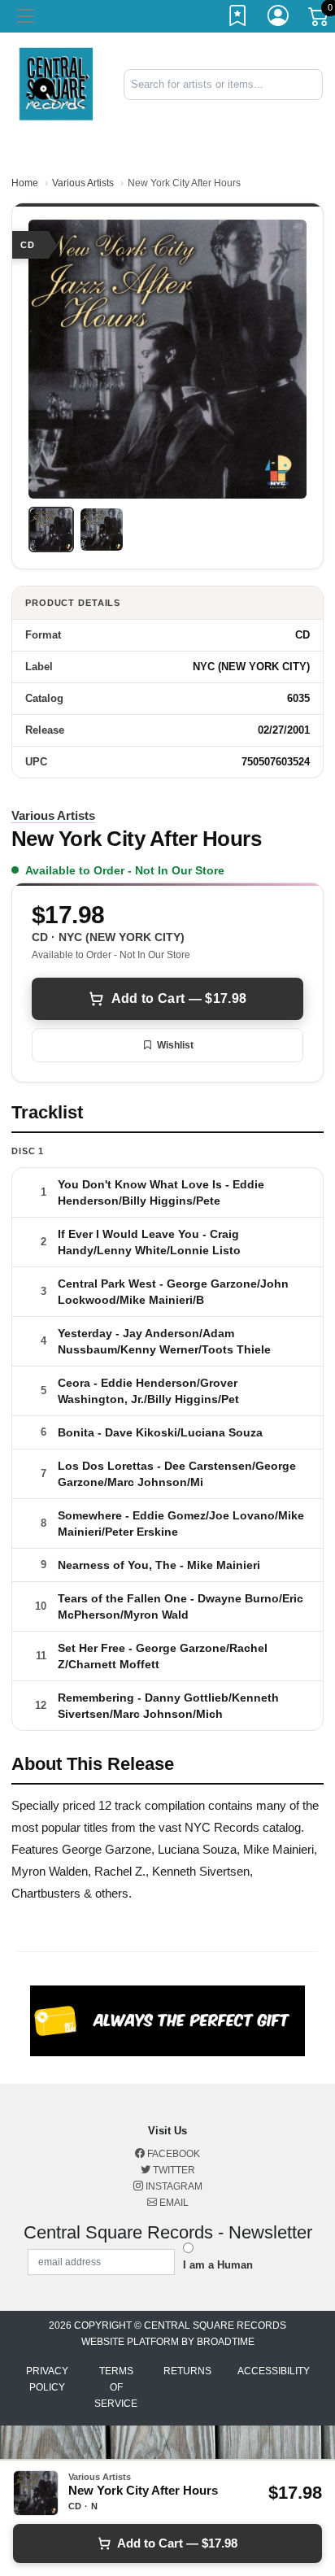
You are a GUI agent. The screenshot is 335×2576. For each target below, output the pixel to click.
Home (25, 183)
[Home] (56, 83)
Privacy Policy (47, 2379)
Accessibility (274, 2371)
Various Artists (83, 183)
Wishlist (175, 1045)
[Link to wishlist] (238, 19)
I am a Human (218, 2265)
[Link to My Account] (279, 19)
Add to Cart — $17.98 (179, 998)
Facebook (172, 2154)
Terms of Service (116, 2387)
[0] (320, 20)
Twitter (173, 2170)
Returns (187, 2371)
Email (173, 2203)
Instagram (173, 2186)
